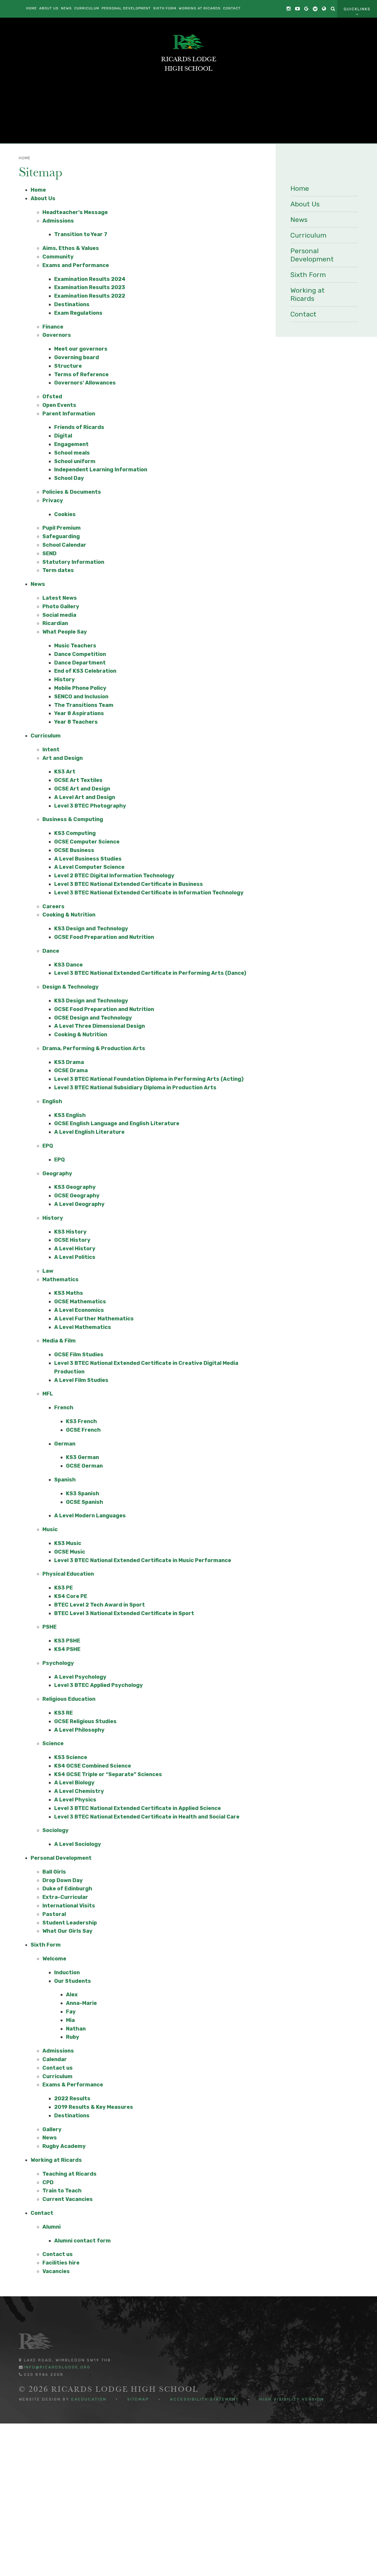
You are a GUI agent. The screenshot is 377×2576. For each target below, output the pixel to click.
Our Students (73, 1981)
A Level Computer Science (89, 867)
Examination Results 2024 (90, 279)
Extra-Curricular (65, 1897)
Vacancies (56, 2271)
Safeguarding (61, 536)
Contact (42, 2213)
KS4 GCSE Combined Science (93, 1766)
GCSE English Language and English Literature (117, 1123)
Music (50, 1529)
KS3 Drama (69, 1062)
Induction (67, 1972)
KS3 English (70, 1115)
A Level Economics (79, 1310)
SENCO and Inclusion (81, 697)
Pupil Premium (62, 528)
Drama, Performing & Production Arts (94, 1048)
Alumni (52, 2227)
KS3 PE (63, 1588)
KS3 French (81, 1421)
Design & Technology (71, 987)
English (52, 1101)
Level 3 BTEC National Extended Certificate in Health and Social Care (147, 1817)
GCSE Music (70, 1552)
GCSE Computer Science (87, 842)
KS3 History (70, 1232)
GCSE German (84, 1466)
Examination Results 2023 (90, 287)
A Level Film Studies (81, 1380)
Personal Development (61, 1858)
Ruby (73, 2037)
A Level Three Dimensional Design (100, 1026)
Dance (51, 951)
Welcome (54, 1959)
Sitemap (138, 2399)
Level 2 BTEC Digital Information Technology (114, 876)
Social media (59, 615)
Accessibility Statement (204, 2399)
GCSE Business (74, 850)
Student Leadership (70, 1923)
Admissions (58, 221)
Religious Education (69, 1699)
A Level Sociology (78, 1844)
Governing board (77, 357)
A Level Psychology (80, 1677)
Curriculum (46, 736)
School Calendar (64, 545)
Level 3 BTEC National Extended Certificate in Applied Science (138, 1808)
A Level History (75, 1249)
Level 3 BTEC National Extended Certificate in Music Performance (143, 1560)
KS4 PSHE (67, 1649)
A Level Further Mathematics (94, 1319)
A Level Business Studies (88, 859)
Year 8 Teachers (76, 722)
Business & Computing (73, 819)
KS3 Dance (68, 965)
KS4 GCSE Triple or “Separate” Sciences (108, 1774)
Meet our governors (81, 349)
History (65, 679)
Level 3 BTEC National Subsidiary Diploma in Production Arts (135, 1088)
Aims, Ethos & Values (71, 248)
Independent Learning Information (101, 470)
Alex (72, 1995)
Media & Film (59, 1341)
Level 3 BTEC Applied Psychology (99, 1685)
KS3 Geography (75, 1187)
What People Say (65, 632)
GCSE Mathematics (80, 1302)
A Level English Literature (89, 1132)
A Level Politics (75, 1257)
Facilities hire (61, 2263)
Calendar (55, 2059)
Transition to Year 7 (81, 234)
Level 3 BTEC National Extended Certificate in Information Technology (149, 893)
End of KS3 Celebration (85, 671)
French (64, 1408)
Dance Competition (80, 654)
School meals (72, 453)
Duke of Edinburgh (67, 1889)
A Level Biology (74, 1783)
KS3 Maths (69, 1293)
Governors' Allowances (85, 383)
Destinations (72, 304)
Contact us (58, 2068)
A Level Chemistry (79, 1791)
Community (58, 257)
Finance (53, 327)
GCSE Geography (77, 1196)
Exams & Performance (73, 2085)
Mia (70, 2020)
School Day (69, 478)
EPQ (48, 1146)
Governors (57, 335)
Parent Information (69, 414)
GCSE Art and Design (82, 789)
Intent (51, 750)
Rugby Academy (64, 2146)
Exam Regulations (78, 313)
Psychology (58, 1663)
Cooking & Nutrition (69, 915)
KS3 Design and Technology (91, 929)
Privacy (53, 500)
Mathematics (61, 1279)
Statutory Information (73, 562)
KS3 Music (68, 1543)
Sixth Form (46, 1945)
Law (48, 1271)
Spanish (65, 1480)
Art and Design (63, 758)
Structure (68, 366)
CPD (48, 2182)
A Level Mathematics (83, 1327)
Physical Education (68, 1574)
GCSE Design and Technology (93, 1018)
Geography (57, 1173)
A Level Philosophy (79, 1730)
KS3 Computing (75, 833)
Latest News (60, 598)
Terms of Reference (81, 374)
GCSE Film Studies (79, 1355)
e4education (89, 2399)
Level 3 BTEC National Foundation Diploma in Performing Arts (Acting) (149, 1079)
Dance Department (80, 663)
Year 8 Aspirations (79, 713)
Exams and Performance (76, 265)
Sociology (56, 1830)
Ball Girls (54, 1872)
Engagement (71, 444)
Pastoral (54, 1914)
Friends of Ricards (79, 427)
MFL (48, 1394)
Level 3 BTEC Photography (90, 806)
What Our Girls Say (67, 1931)
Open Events (59, 405)
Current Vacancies (68, 2199)
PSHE (49, 1627)
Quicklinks (357, 9)
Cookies (65, 514)
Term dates (58, 570)
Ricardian (55, 623)
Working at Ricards (56, 2160)
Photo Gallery (61, 606)
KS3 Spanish (83, 1493)
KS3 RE (63, 1713)
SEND (49, 553)
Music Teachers (75, 646)
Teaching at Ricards (70, 2174)
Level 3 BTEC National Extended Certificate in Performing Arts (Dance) (150, 973)
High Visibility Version (292, 2399)
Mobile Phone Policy (80, 688)
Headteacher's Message (75, 212)
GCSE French (83, 1430)
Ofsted (52, 397)
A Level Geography (79, 1204)
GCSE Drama (71, 1070)
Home (25, 158)
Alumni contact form (82, 2241)
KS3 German (82, 1457)
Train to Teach (62, 2191)
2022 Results (72, 2098)
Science (53, 1743)
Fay (71, 2012)
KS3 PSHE (67, 1641)
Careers (53, 906)
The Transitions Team (84, 705)
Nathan (76, 2029)
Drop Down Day (63, 1880)
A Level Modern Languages (90, 1516)
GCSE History (72, 1240)
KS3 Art (65, 772)
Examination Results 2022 (90, 296)
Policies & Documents (72, 492)
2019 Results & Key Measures (94, 2107)
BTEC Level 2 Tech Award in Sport (100, 1605)
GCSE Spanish (85, 1502)
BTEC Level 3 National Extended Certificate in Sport (124, 1613)
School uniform (75, 461)
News (38, 584)
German (65, 1444)
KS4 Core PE (71, 1596)
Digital (63, 436)
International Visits (69, 1906)
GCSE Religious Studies (85, 1721)
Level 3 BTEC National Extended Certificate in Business (129, 884)
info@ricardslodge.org (57, 2367)
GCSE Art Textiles (78, 780)
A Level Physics (75, 1800)
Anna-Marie (81, 2003)
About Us (43, 198)
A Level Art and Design (85, 797)
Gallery (52, 2129)
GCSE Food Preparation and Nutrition (104, 937)
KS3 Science (71, 1757)
